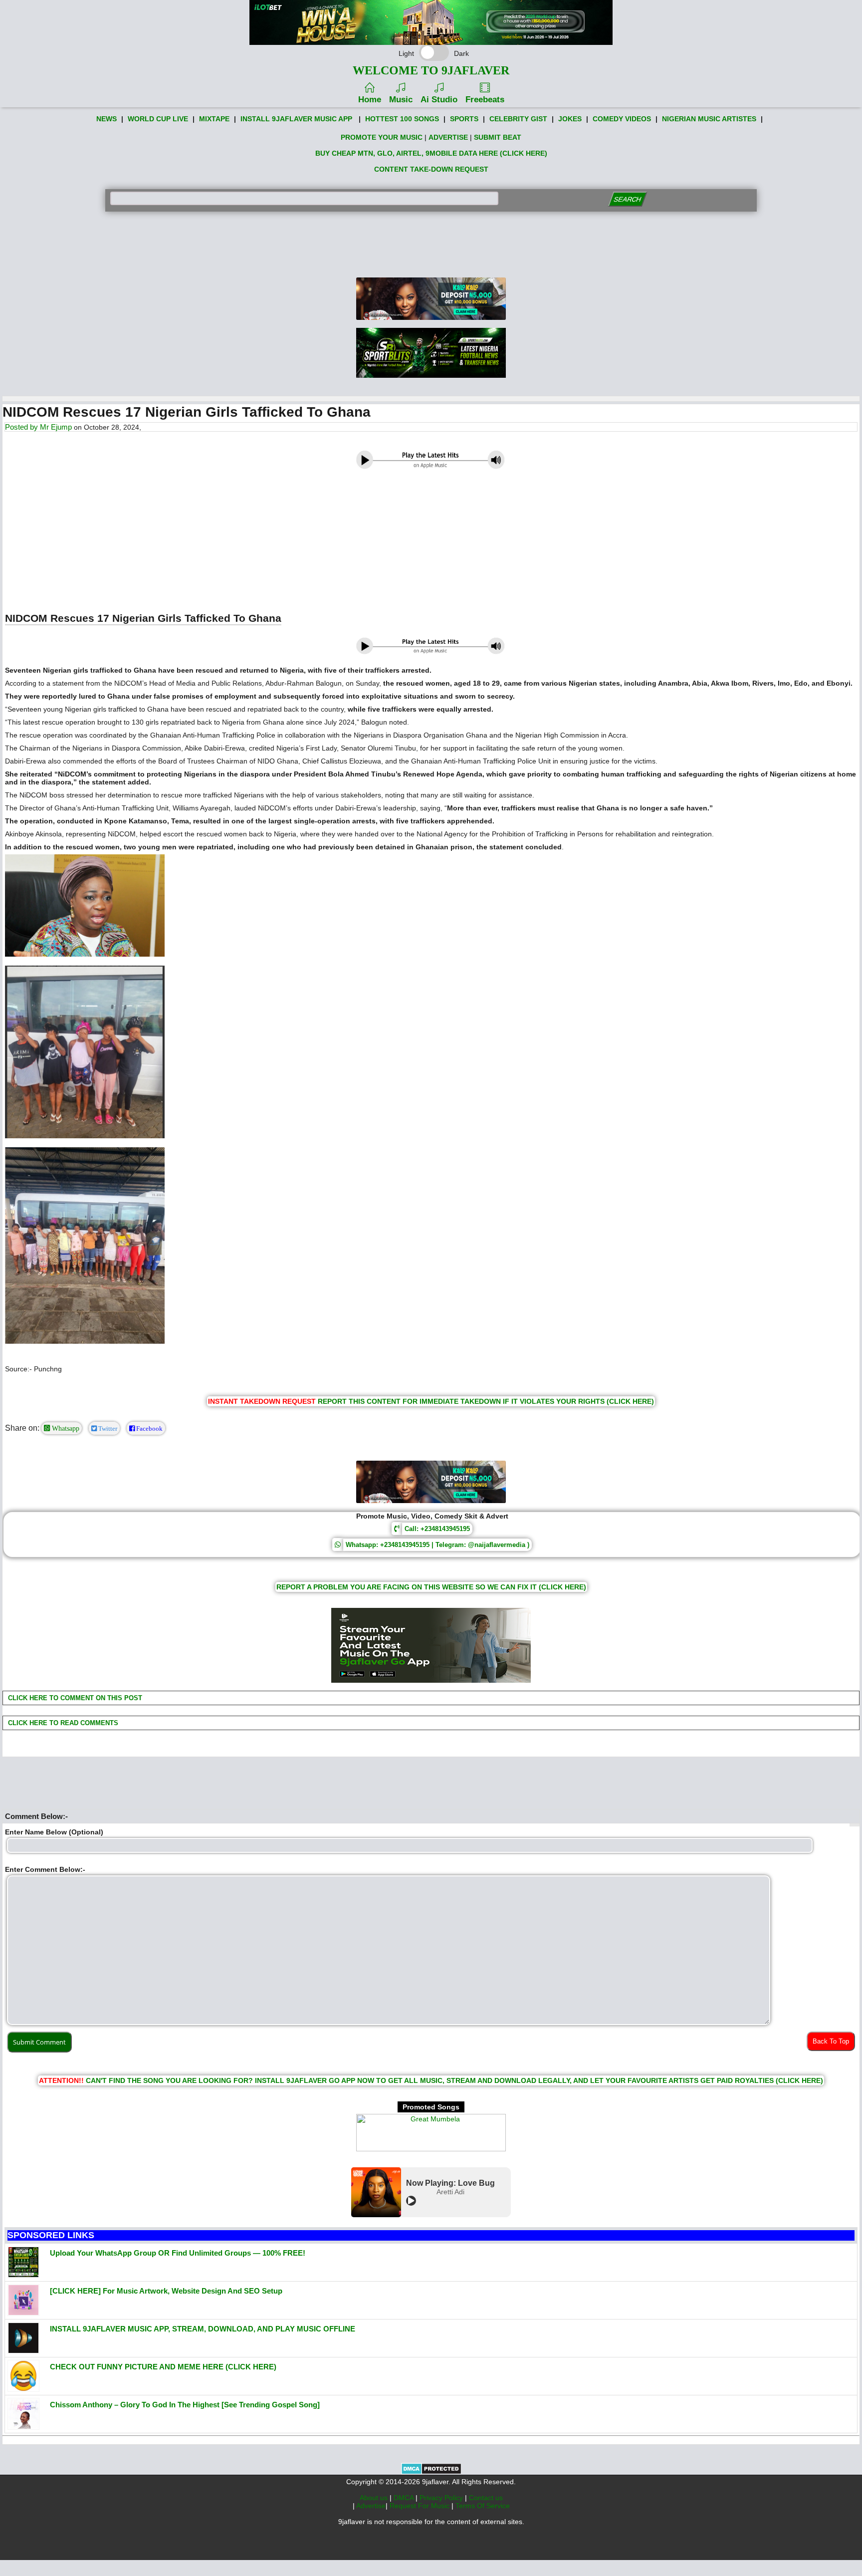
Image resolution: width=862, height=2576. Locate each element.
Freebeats (485, 100)
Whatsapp (65, 1428)
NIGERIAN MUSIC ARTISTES (709, 119)
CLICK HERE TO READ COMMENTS (62, 1723)
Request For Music (421, 2506)
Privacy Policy (442, 2498)
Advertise (371, 2506)
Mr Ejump (56, 427)
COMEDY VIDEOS (622, 119)
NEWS (107, 119)
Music (401, 100)
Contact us (486, 2498)
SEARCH (627, 199)
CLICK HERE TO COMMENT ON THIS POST (74, 1698)
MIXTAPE (214, 119)
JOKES (570, 119)
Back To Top (831, 2041)
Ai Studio (439, 100)
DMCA (405, 2498)
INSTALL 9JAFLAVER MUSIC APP (296, 119)
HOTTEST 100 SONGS (402, 119)
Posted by (22, 427)
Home (370, 100)
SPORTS (464, 119)
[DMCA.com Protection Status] (431, 2472)
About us (375, 2498)
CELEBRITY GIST (518, 119)
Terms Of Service (483, 2506)
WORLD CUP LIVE (158, 119)
